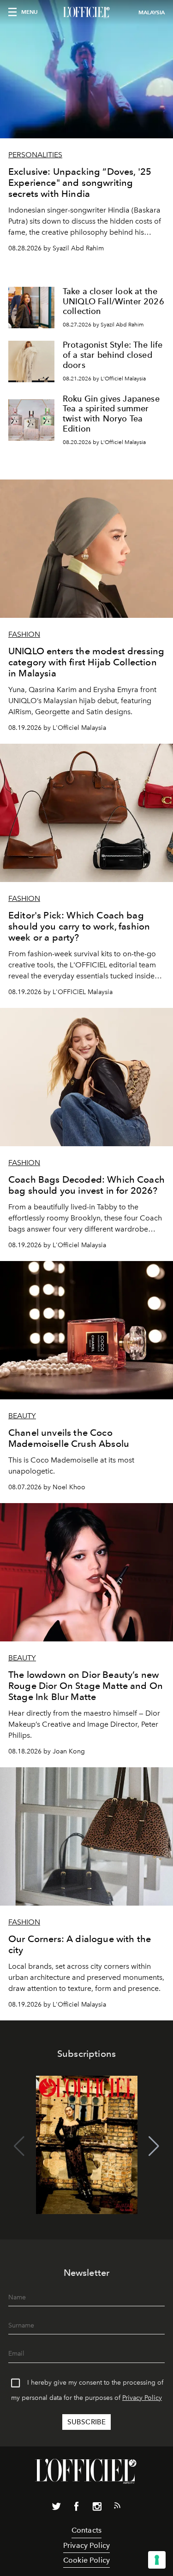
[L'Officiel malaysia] (86, 12)
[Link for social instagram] (97, 2508)
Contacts (86, 2530)
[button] (154, 2146)
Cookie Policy (86, 2560)
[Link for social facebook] (77, 2508)
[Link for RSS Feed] (117, 2507)
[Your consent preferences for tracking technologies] (157, 2560)
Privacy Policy (142, 2398)
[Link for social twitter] (56, 2508)
